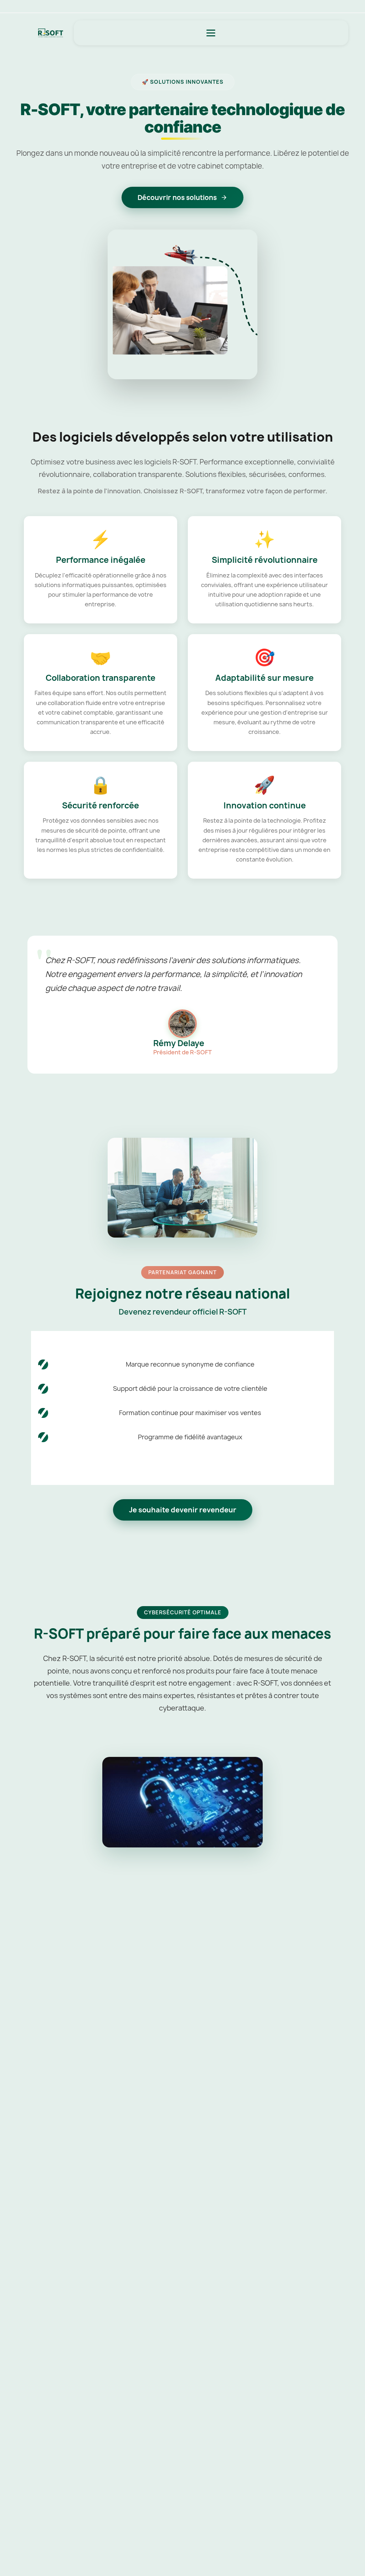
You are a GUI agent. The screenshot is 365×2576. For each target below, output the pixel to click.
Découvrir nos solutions (177, 197)
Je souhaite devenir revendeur (183, 1510)
